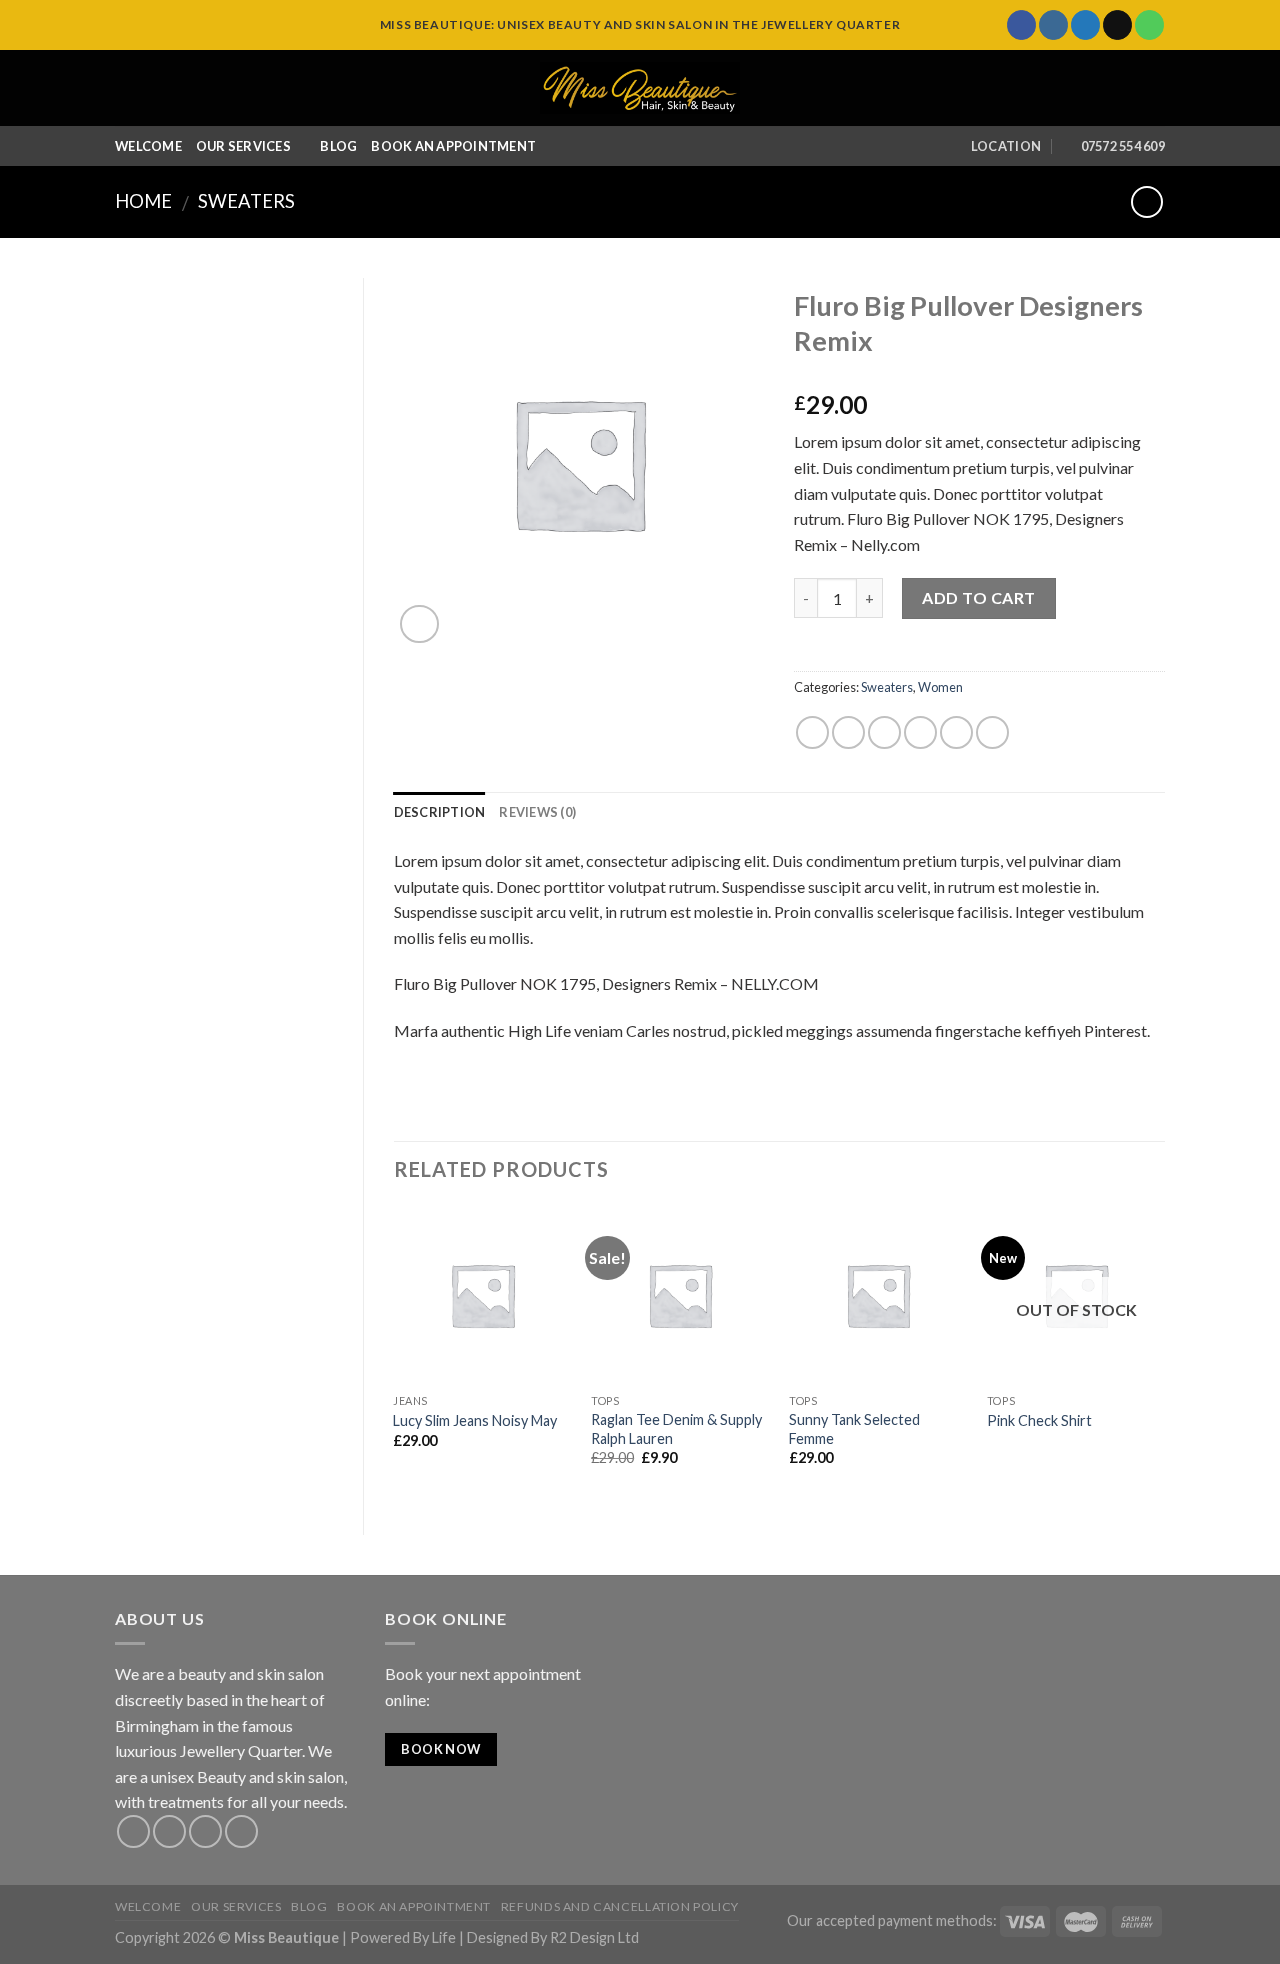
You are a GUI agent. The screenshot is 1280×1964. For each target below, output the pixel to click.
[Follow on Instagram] (1053, 25)
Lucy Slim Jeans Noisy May (475, 1420)
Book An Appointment (453, 146)
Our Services (243, 146)
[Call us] (1149, 25)
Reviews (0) (537, 812)
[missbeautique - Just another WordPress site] (640, 88)
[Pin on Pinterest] (920, 732)
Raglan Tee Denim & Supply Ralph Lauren (676, 1429)
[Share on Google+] (956, 732)
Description (440, 812)
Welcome (148, 146)
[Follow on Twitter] (1085, 25)
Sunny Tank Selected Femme (854, 1429)
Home (143, 201)
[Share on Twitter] (848, 732)
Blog (338, 146)
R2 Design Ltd (594, 1937)
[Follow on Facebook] (1021, 25)
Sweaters (246, 201)
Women (940, 687)
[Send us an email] (1117, 25)
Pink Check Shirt (1039, 1420)
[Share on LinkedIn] (992, 732)
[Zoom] (419, 624)
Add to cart (978, 597)
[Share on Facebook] (812, 732)
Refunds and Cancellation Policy (620, 1906)
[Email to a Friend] (884, 732)
